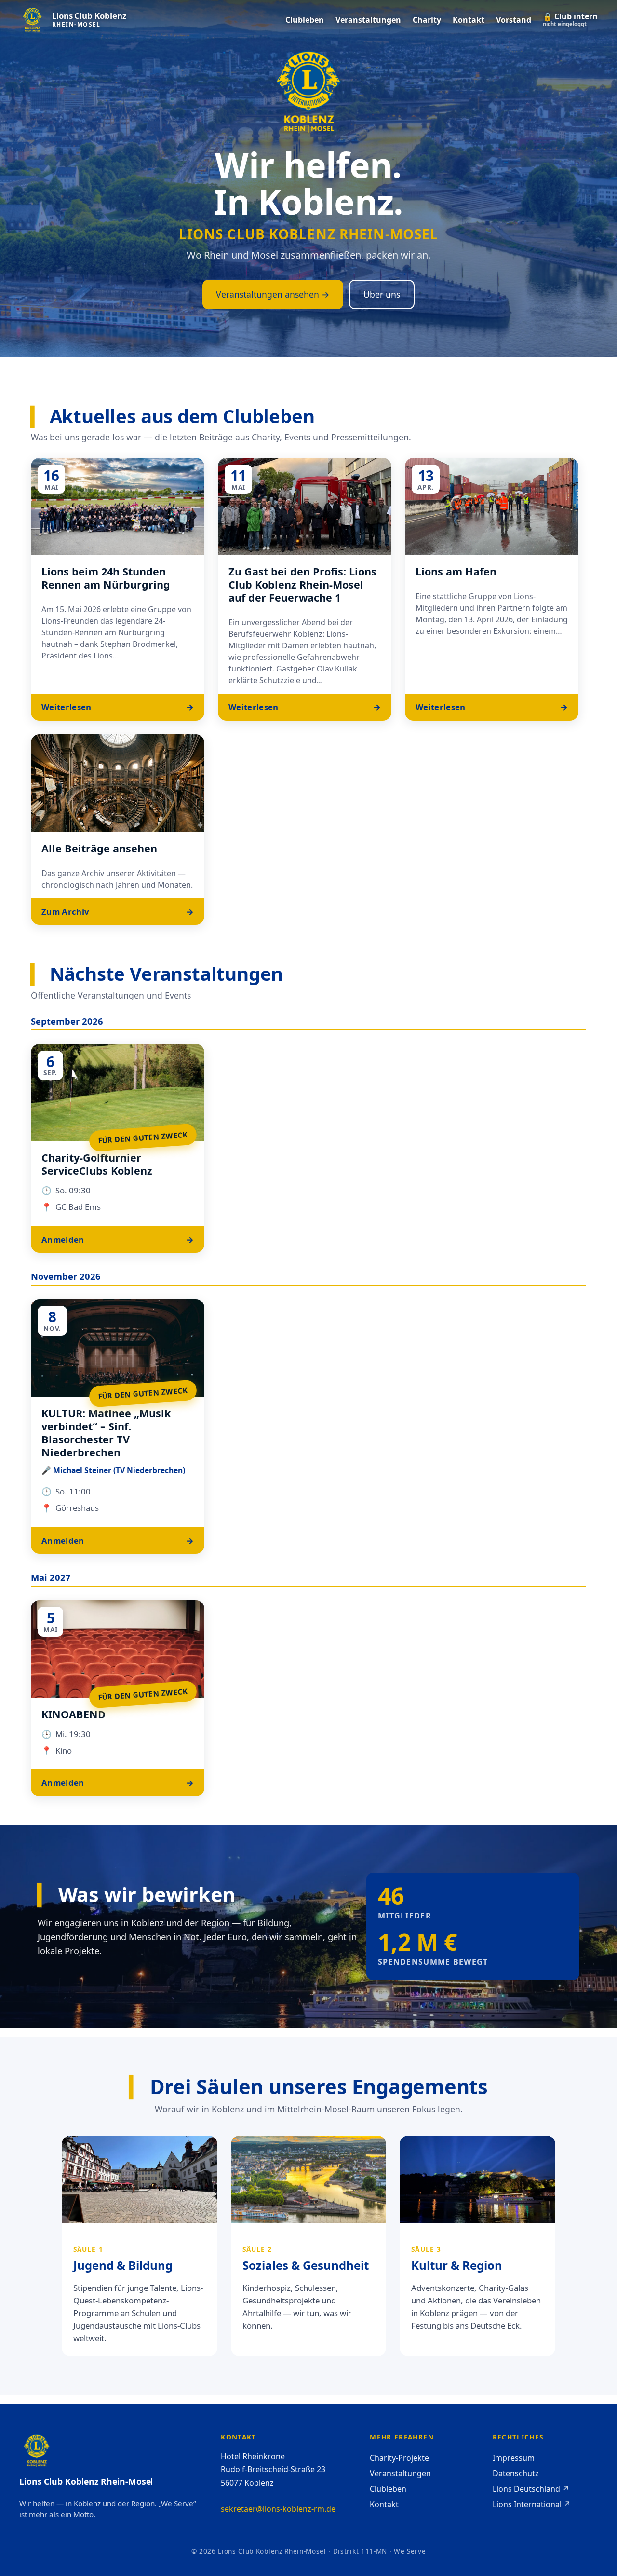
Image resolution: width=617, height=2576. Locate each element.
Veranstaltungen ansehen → (273, 294)
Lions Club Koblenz (89, 16)
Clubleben (388, 2489)
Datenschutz (516, 2473)
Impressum (514, 2458)
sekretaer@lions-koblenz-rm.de (278, 2509)
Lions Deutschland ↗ (531, 2489)
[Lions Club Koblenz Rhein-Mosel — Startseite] (32, 20)
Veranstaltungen (400, 2473)
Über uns (382, 294)
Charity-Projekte (399, 2458)
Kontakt (384, 2504)
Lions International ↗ (532, 2504)
